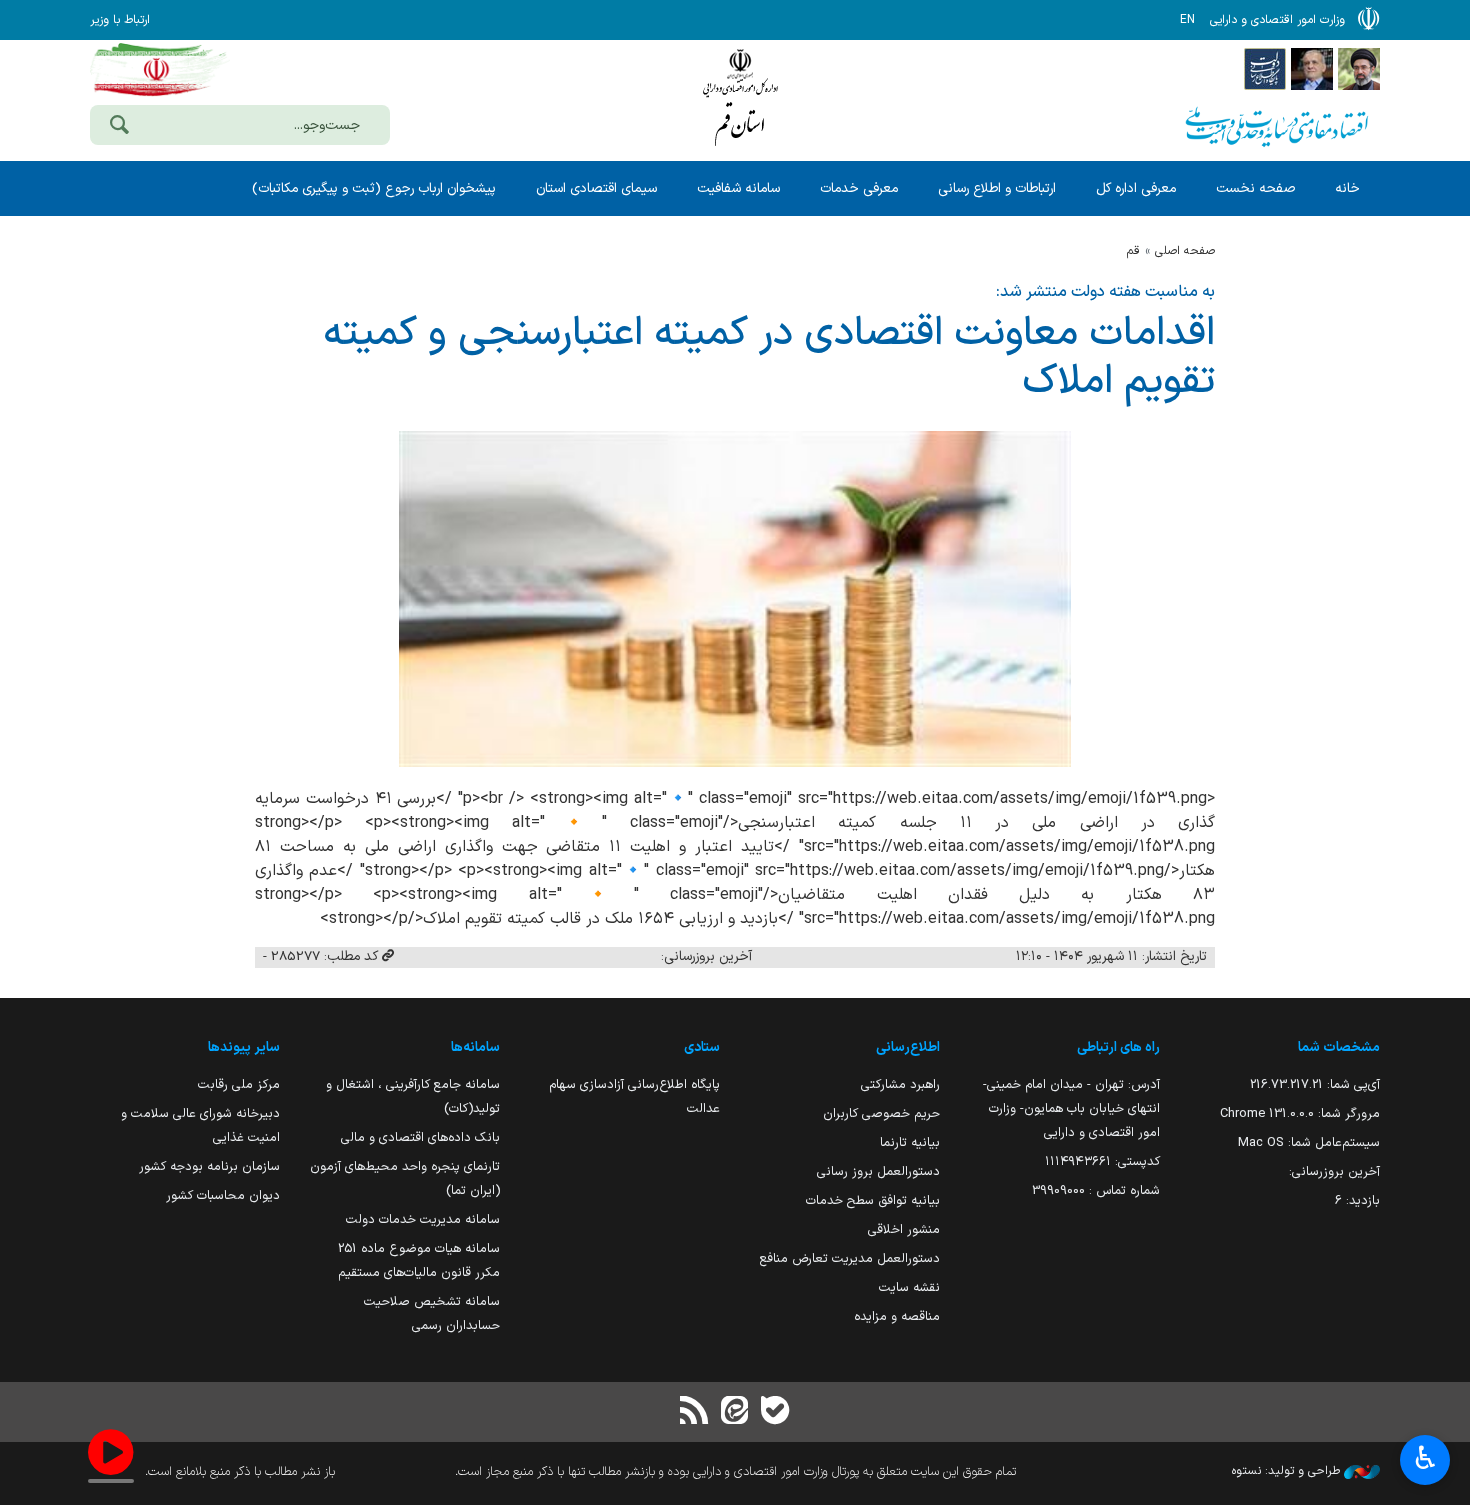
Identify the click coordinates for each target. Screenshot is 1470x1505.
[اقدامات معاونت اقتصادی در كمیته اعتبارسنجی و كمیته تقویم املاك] (735, 599)
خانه (1347, 188)
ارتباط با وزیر (120, 20)
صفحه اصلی (1185, 251)
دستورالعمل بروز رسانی (878, 1171)
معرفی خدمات (859, 188)
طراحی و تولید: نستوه (1288, 1471)
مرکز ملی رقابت (239, 1084)
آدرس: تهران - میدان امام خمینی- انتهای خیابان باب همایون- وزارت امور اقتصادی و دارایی (1071, 1108)
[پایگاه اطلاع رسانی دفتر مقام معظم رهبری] (1359, 68)
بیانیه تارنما (910, 1142)
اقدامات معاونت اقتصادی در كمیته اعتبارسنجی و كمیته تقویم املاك (769, 358)
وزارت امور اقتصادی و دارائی (740, 97)
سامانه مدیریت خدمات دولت (423, 1219)
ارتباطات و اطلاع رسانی (997, 188)
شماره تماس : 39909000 (1096, 1190)
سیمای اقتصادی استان (596, 188)
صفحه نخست (1255, 188)
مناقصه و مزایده (897, 1316)
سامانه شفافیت (738, 188)
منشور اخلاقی (904, 1229)
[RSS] (695, 1412)
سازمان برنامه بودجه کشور (209, 1166)
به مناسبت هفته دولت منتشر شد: (1105, 292)
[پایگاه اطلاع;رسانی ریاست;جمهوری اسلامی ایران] (1312, 68)
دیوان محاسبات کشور (223, 1195)
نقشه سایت (909, 1287)
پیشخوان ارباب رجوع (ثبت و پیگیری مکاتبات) (374, 188)
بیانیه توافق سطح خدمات (873, 1200)
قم (1133, 251)
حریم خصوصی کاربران (881, 1113)
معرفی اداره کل (1136, 188)
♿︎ (1425, 1458)
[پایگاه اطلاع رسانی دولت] (1265, 68)
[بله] (775, 1412)
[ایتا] (735, 1412)
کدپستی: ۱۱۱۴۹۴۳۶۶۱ (1102, 1161)
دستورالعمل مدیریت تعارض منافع (850, 1258)
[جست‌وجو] (119, 127)
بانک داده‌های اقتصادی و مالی (420, 1137)
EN (1187, 20)
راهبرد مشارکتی (900, 1084)
